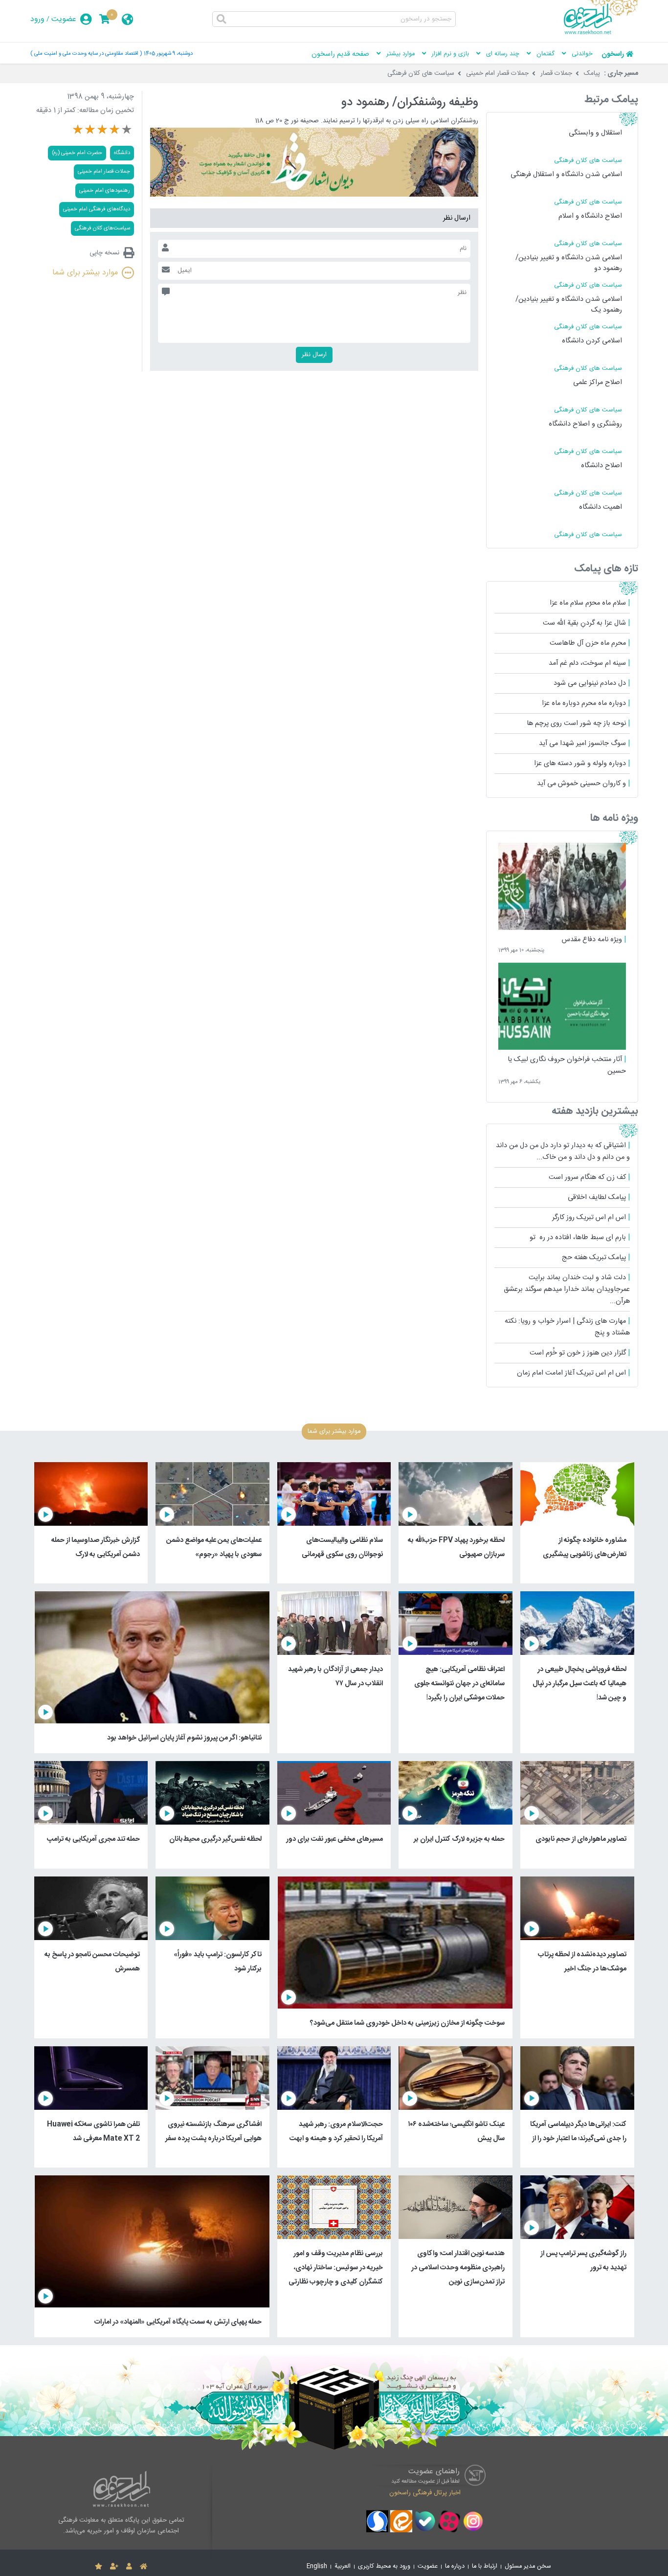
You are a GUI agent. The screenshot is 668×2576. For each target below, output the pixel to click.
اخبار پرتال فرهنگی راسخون (425, 2493)
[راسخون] (601, 33)
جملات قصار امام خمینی (497, 73)
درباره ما (455, 2566)
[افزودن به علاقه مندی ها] (99, 2567)
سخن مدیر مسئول (528, 2566)
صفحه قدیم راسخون (340, 54)
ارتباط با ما (485, 2566)
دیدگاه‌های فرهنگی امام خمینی (97, 209)
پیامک (592, 73)
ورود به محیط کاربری (384, 2566)
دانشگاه (122, 153)
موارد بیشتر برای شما (85, 273)
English (317, 2566)
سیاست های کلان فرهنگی (421, 73)
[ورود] (129, 2567)
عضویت (64, 19)
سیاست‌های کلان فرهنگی (102, 228)
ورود (37, 19)
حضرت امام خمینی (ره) (77, 153)
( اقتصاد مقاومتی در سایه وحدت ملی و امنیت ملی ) (86, 54)
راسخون (613, 54)
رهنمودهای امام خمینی (105, 191)
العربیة (343, 2566)
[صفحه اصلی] (144, 2567)
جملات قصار (556, 73)
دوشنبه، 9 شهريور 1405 (168, 54)
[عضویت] (114, 2567)
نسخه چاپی (104, 253)
